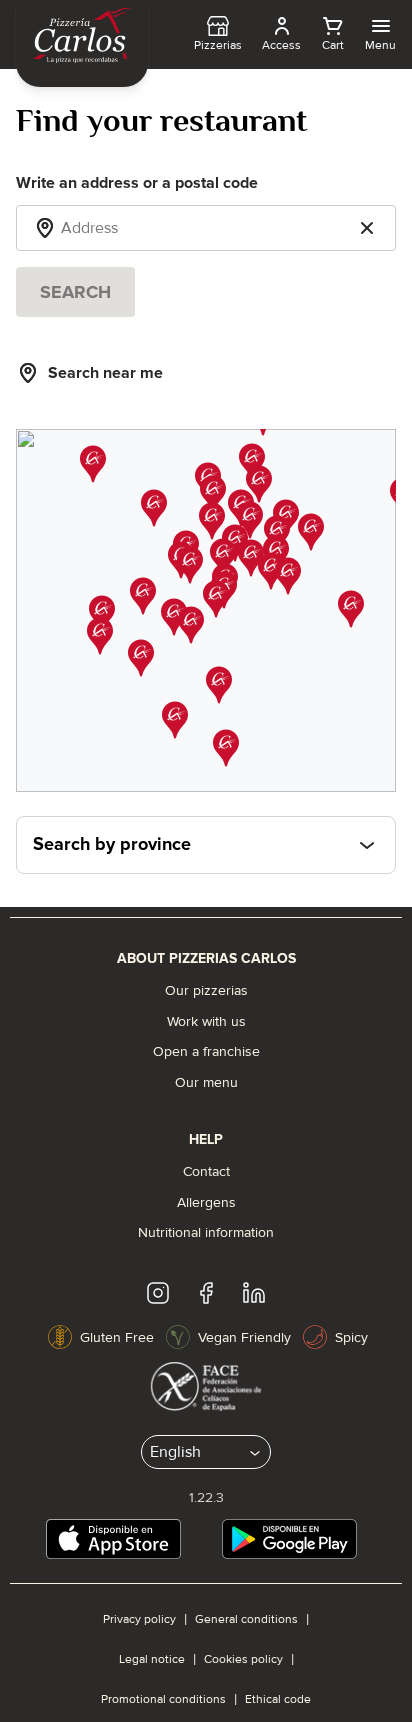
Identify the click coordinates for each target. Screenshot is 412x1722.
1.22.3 (206, 1497)
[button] (174, 617)
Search (75, 292)
